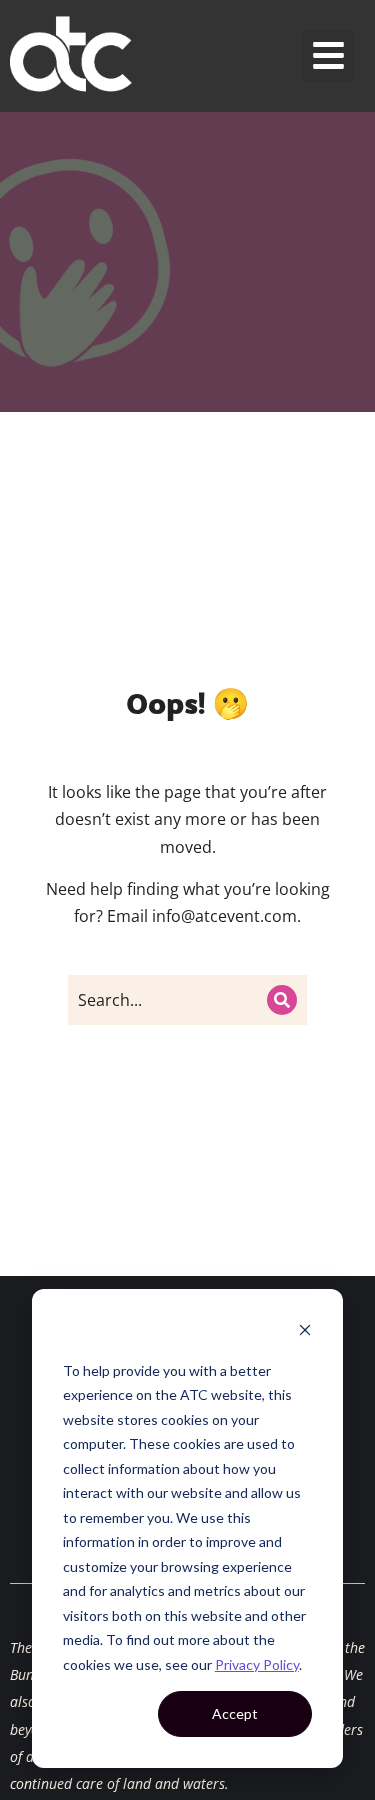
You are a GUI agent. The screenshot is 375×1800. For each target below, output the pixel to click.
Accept (235, 1713)
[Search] (282, 1000)
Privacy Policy (257, 1664)
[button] (329, 56)
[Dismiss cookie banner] (305, 1332)
